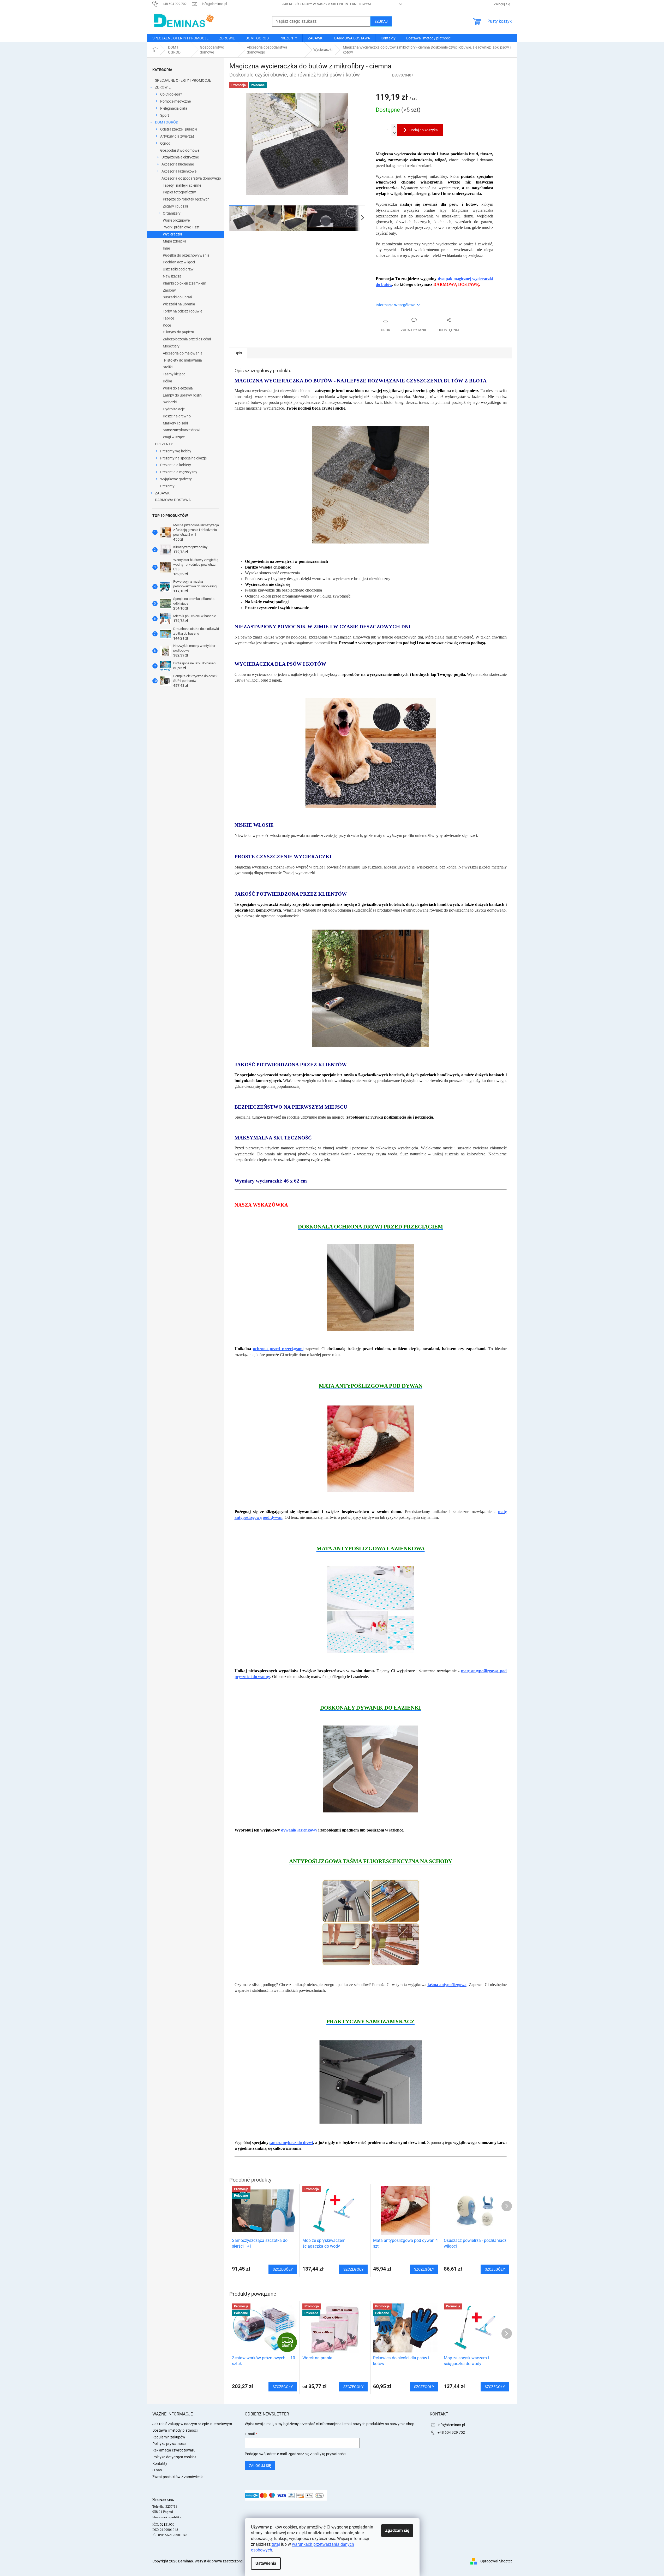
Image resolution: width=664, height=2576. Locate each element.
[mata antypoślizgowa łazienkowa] (370, 1609)
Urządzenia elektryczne (180, 157)
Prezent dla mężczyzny (179, 472)
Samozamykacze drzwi (181, 430)
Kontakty (160, 2463)
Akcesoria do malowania (183, 353)
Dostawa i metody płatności (175, 2430)
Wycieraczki (172, 234)
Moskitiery (171, 346)
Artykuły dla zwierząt (177, 136)
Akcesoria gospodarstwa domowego (191, 178)
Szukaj (381, 21)
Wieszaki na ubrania (179, 304)
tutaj (276, 2544)
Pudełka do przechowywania (186, 255)
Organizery (172, 213)
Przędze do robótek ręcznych (186, 199)
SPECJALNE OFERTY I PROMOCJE (183, 80)
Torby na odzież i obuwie (183, 311)
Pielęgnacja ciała (174, 108)
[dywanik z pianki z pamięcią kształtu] (370, 1769)
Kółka (168, 381)
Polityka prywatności (169, 2444)
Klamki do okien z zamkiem (184, 283)
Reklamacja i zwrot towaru (174, 2450)
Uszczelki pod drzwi (179, 269)
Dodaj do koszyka (424, 130)
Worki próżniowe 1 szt (182, 227)
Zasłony (169, 290)
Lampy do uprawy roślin (182, 395)
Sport (165, 115)
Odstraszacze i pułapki (179, 129)
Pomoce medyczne (175, 101)
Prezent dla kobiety (176, 465)
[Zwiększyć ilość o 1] (394, 127)
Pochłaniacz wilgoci (179, 262)
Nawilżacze (172, 276)
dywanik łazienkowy (299, 1830)
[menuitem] (180, 38)
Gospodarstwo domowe (180, 150)
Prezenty (167, 486)
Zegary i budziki (175, 206)
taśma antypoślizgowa (447, 1985)
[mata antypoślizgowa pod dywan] (371, 1448)
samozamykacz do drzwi (291, 2143)
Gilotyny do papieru (178, 332)
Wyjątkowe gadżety (176, 479)
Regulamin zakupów (169, 2437)
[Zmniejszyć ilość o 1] (394, 133)
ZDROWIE (163, 87)
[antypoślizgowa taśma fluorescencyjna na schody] (370, 1923)
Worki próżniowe (176, 220)
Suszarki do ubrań (177, 297)
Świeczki (170, 402)
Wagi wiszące (174, 437)
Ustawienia (266, 2563)
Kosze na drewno (177, 416)
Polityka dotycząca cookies (174, 2457)
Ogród (165, 143)
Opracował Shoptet (496, 2561)
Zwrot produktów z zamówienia (178, 2477)
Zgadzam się (397, 2530)
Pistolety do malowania (183, 360)
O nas (157, 2470)
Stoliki (168, 367)
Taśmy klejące (174, 374)
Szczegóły (283, 2387)
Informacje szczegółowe (395, 305)
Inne (166, 248)
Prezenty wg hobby (176, 451)
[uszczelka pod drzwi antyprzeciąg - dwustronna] (370, 1287)
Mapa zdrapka (175, 241)
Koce (167, 325)
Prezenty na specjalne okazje (183, 458)
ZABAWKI (163, 493)
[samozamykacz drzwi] (371, 2082)
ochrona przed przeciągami (278, 1349)
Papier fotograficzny (179, 192)
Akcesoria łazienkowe (179, 171)
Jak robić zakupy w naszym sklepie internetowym (327, 4)
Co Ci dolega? (171, 94)
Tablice (168, 318)
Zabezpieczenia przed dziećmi (187, 339)
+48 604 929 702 (451, 2432)
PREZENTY (164, 444)
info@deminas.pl (451, 2425)
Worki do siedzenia (178, 388)
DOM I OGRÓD (167, 122)
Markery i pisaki (175, 423)
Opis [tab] (238, 353)
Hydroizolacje (174, 409)
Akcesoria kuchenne (178, 164)
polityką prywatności (329, 2454)
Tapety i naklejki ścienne (182, 185)
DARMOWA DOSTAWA (173, 500)
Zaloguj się (260, 2466)
